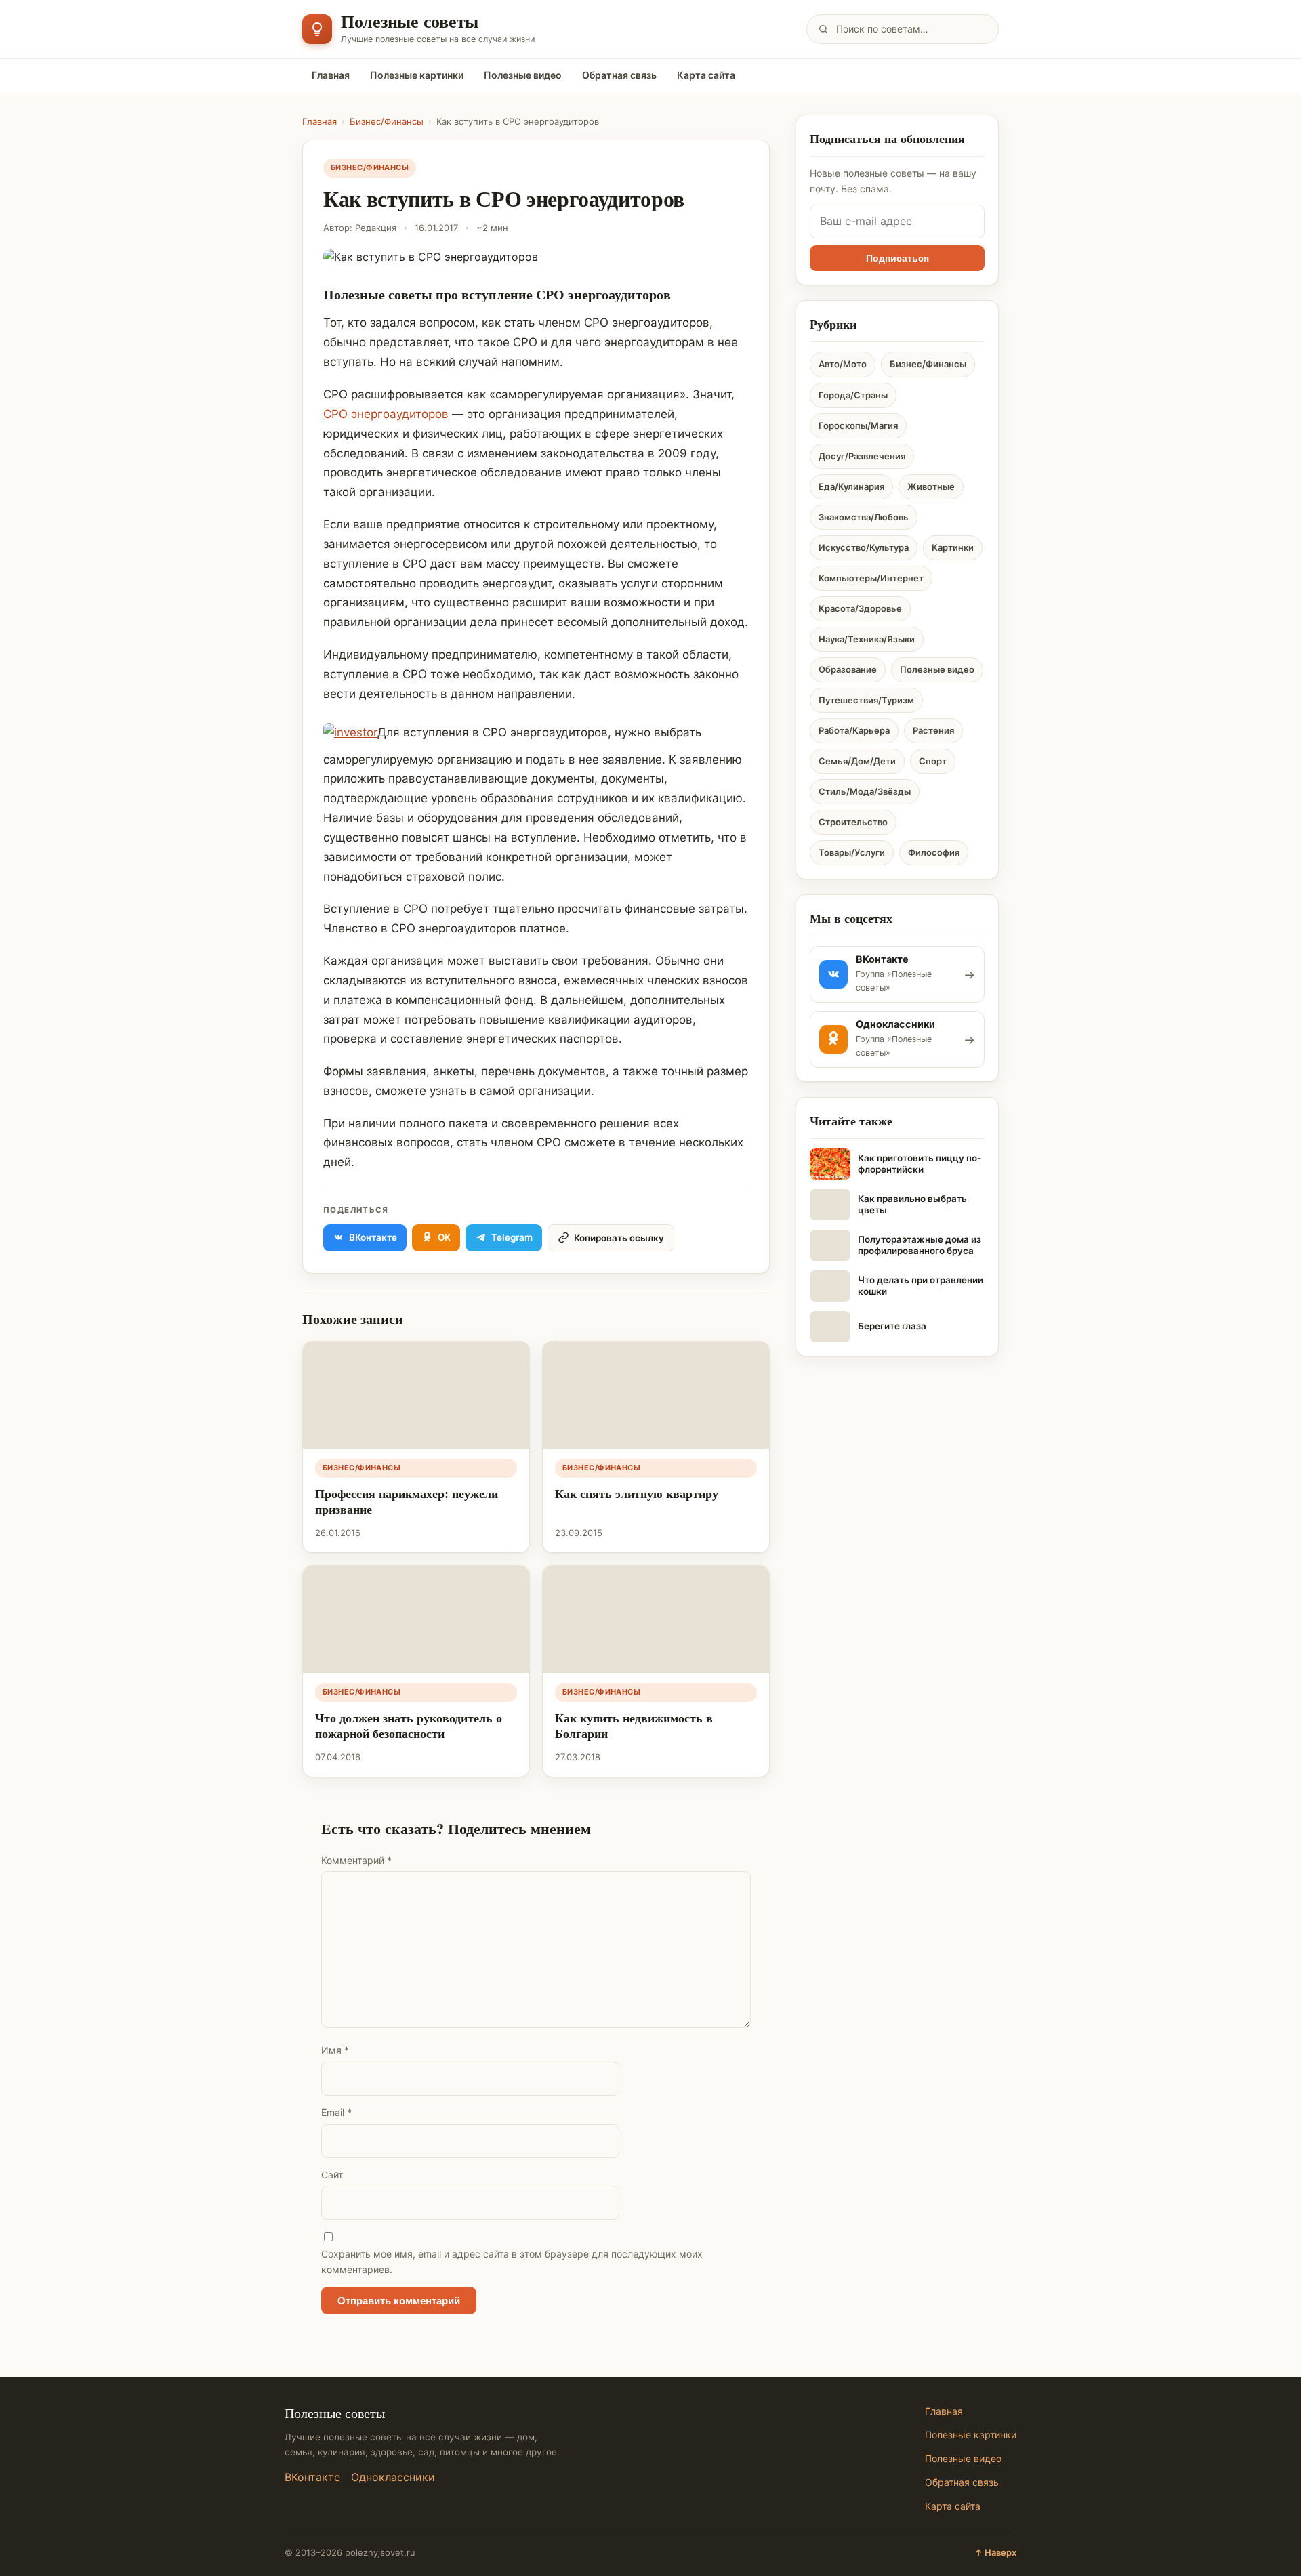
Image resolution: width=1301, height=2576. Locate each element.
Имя (335, 2050)
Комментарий (356, 1860)
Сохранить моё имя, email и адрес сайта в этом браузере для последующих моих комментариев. (512, 2262)
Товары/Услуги (852, 852)
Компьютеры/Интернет (871, 578)
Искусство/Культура (864, 547)
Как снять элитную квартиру (637, 1493)
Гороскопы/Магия (858, 425)
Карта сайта (706, 75)
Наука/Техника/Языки (867, 639)
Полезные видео (523, 75)
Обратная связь (619, 75)
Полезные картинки (417, 75)
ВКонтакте (312, 2477)
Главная (331, 75)
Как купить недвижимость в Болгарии (634, 1725)
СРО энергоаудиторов (386, 414)
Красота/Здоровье (860, 608)
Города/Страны (853, 395)
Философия (934, 852)
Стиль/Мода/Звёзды (865, 791)
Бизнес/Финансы (387, 121)
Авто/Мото (843, 364)
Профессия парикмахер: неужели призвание (407, 1501)
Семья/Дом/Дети (857, 761)
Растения (933, 730)
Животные (931, 486)
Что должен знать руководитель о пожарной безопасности (409, 1725)
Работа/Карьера (854, 730)
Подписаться (897, 258)
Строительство (853, 822)
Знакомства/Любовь (864, 517)
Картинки (953, 547)
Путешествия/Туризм (866, 700)
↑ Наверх (995, 2552)
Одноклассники (393, 2477)
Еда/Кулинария (851, 486)
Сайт (332, 2175)
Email (336, 2112)
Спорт (933, 761)
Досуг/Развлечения (862, 456)
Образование (848, 669)
